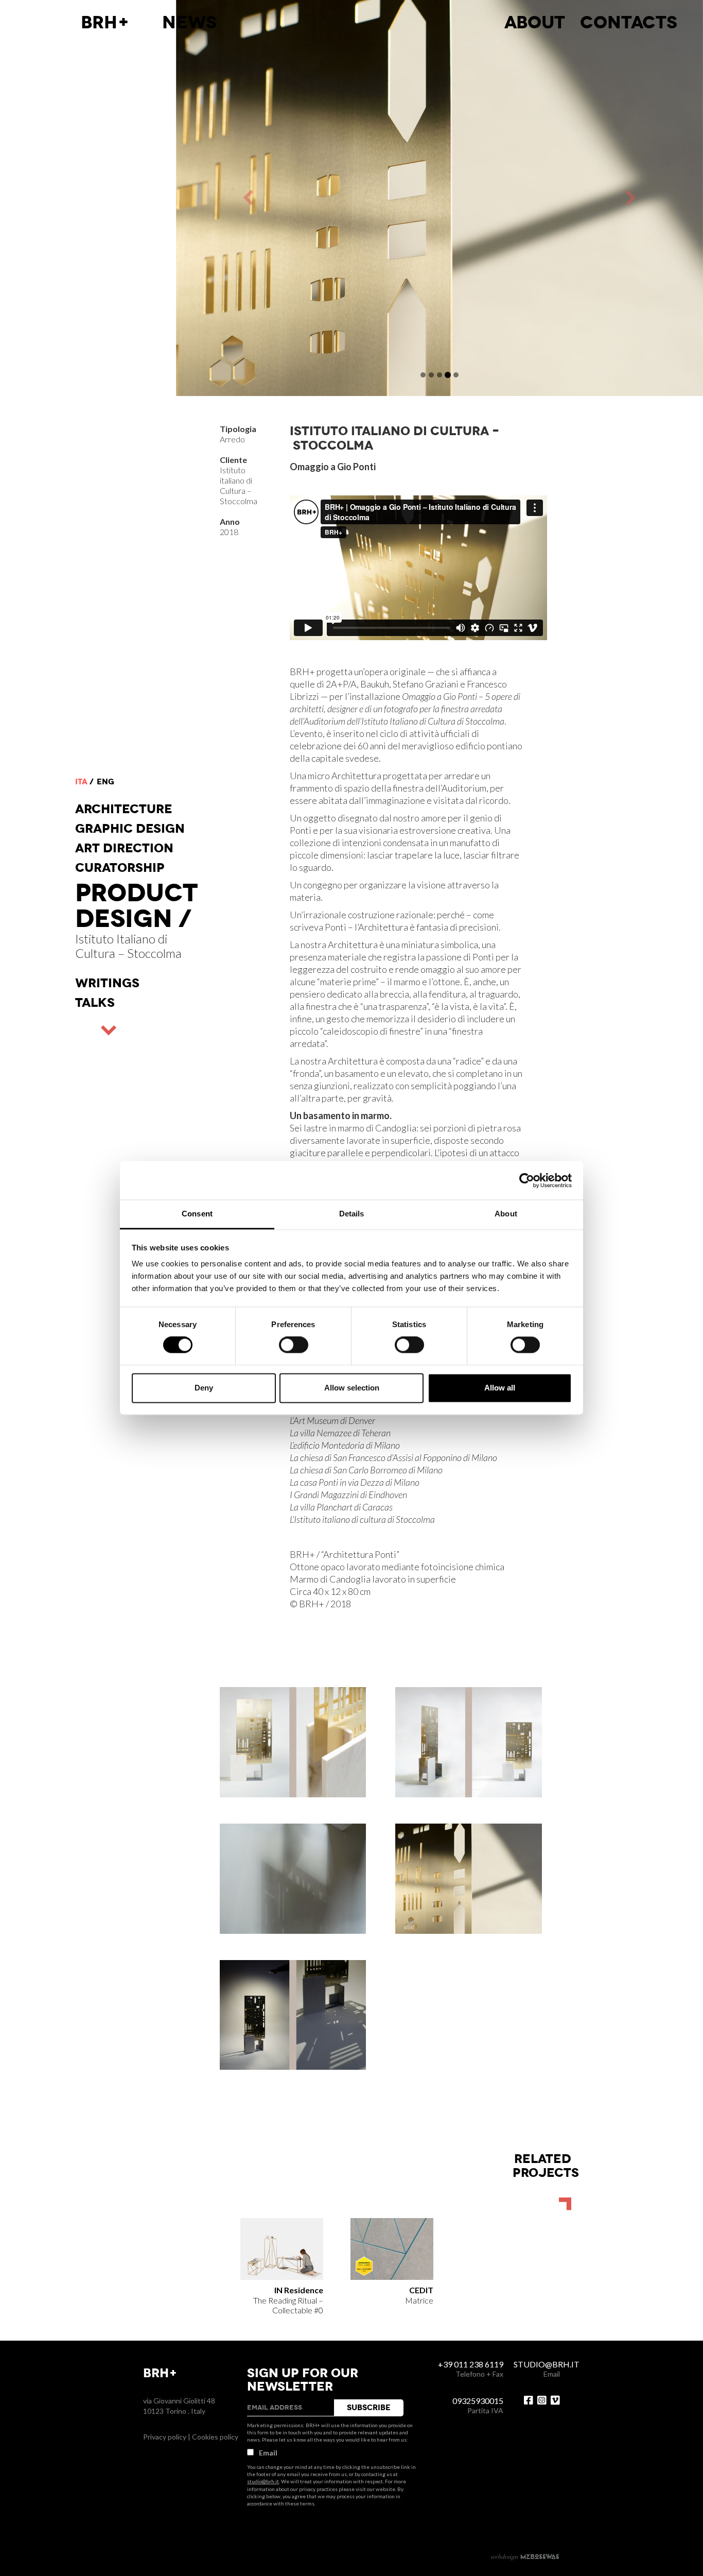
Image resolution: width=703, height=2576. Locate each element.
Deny (204, 1388)
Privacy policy (165, 2437)
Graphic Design (130, 829)
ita (81, 782)
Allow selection (352, 1388)
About (535, 23)
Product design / (136, 906)
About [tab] (506, 1214)
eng (106, 782)
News (189, 23)
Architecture (124, 809)
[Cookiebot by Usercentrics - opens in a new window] (527, 1180)
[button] (308, 198)
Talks (95, 1003)
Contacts (629, 23)
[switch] (294, 1345)
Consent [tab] (197, 1214)
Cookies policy (215, 2437)
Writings (107, 983)
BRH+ (105, 23)
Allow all (500, 1388)
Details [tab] (352, 1214)
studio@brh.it (263, 2481)
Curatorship (120, 868)
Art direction (124, 848)
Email (268, 2453)
